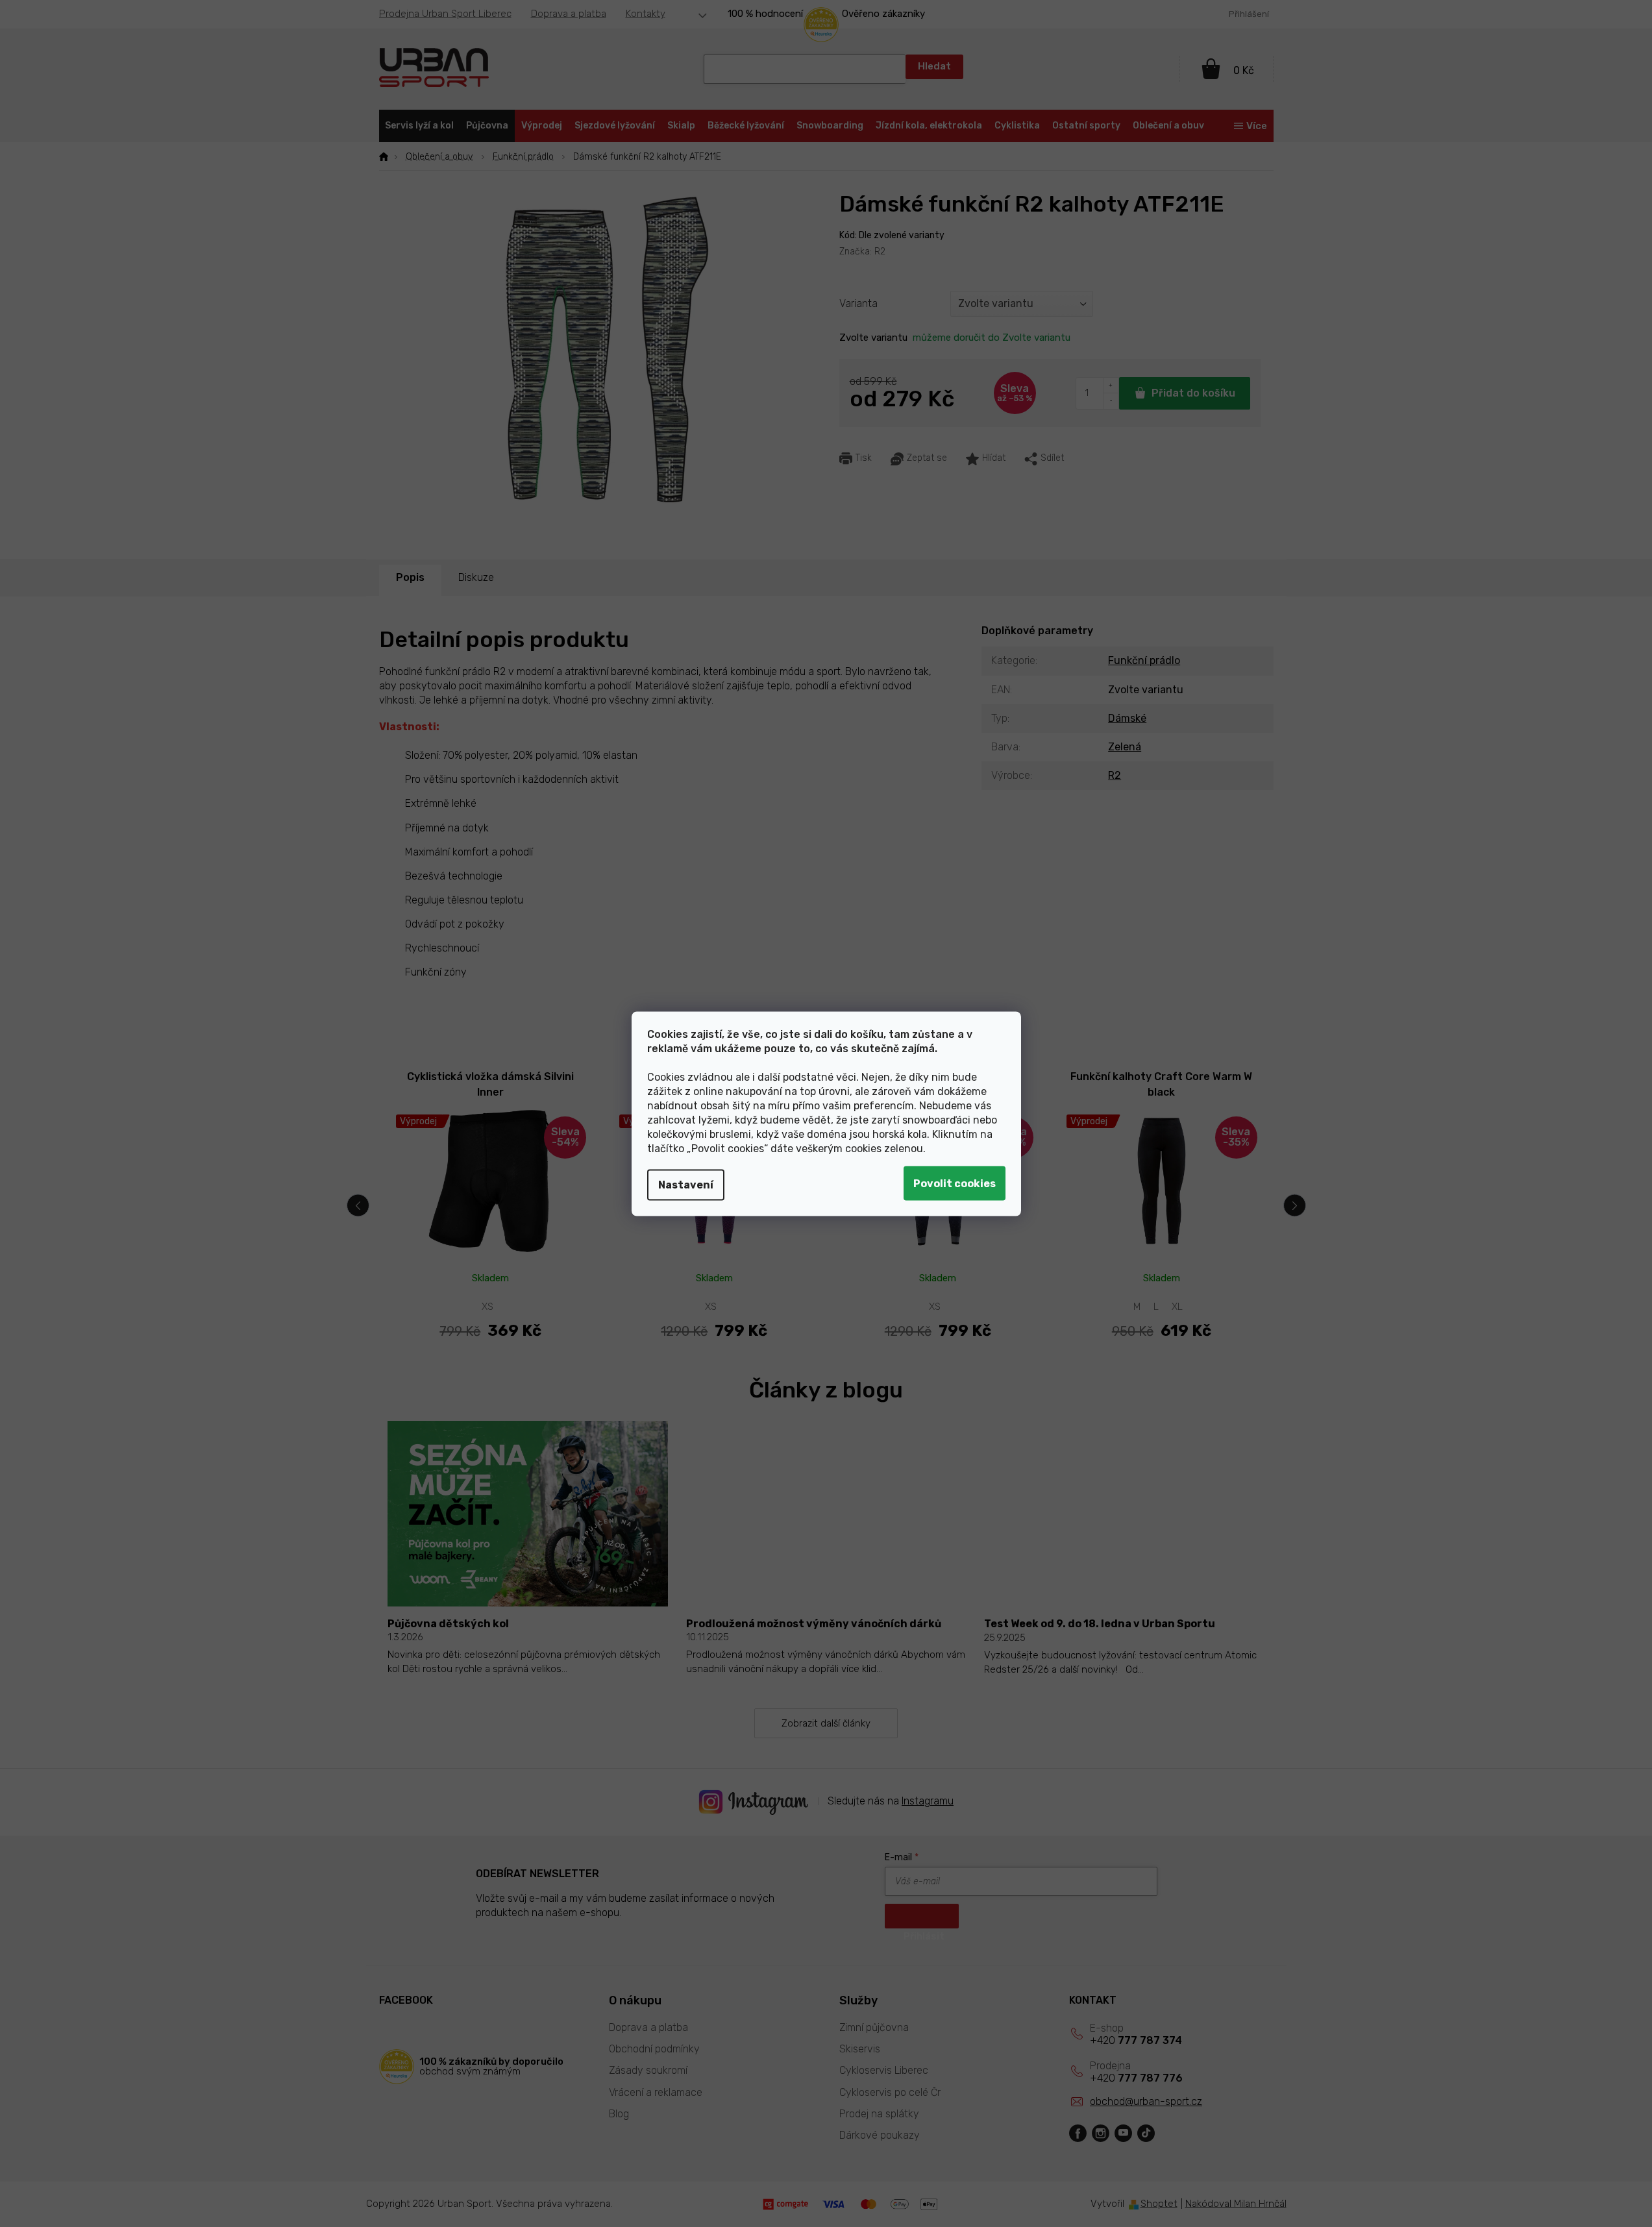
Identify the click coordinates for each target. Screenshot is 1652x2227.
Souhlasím (955, 1183)
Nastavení (686, 1184)
